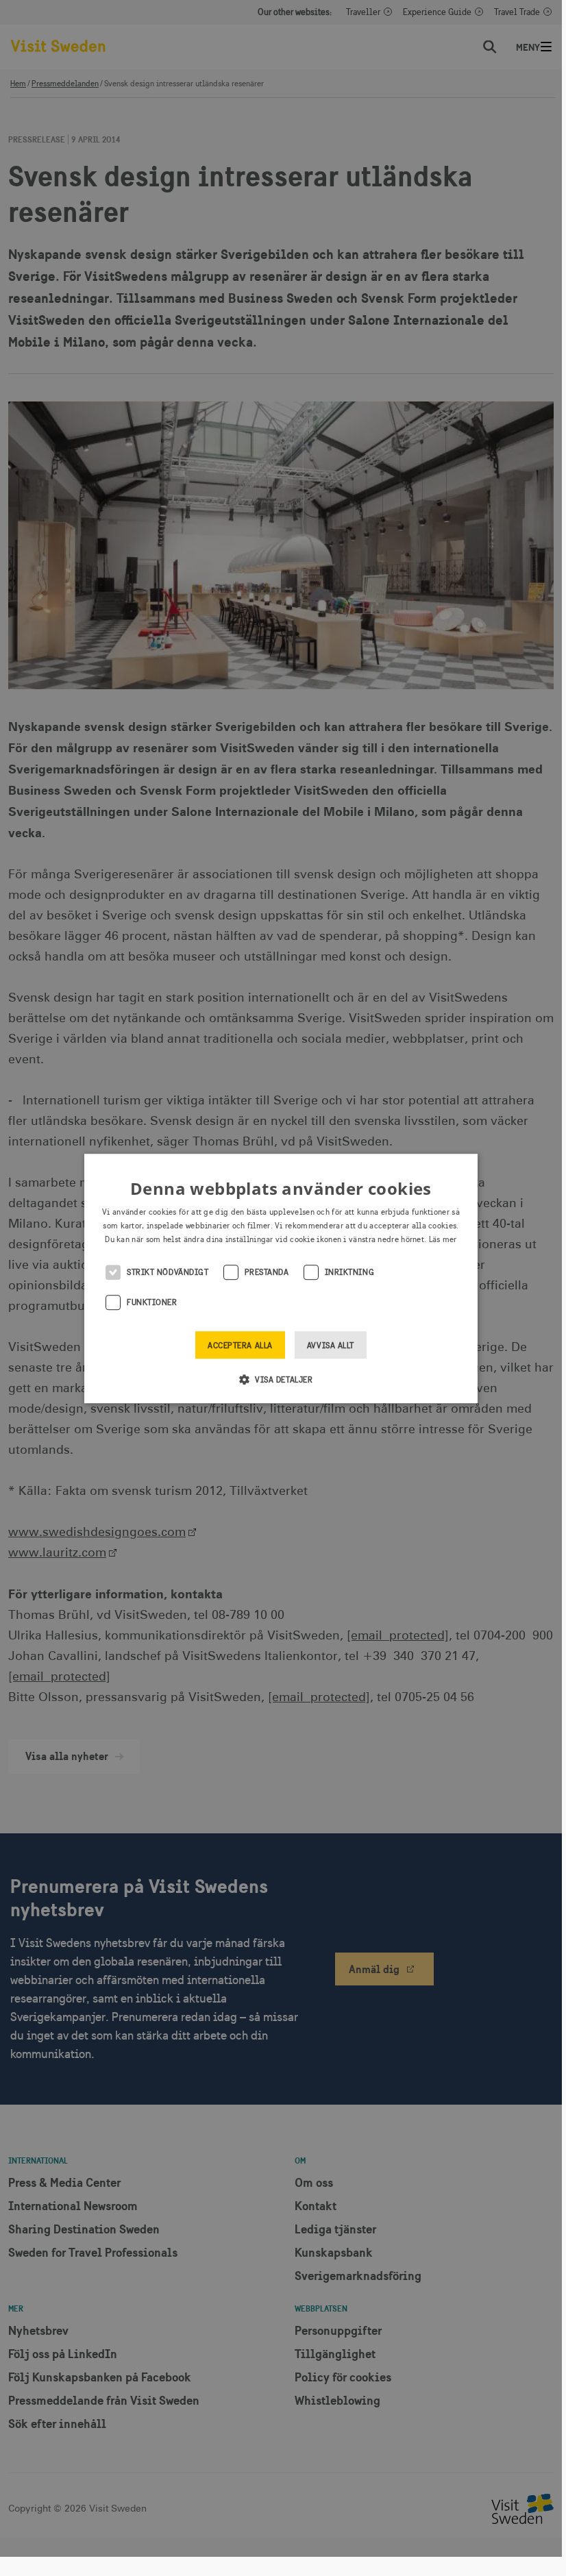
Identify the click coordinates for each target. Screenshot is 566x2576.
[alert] (281, 1278)
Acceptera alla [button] (240, 1346)
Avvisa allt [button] (331, 1346)
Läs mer (443, 1239)
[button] (281, 1379)
